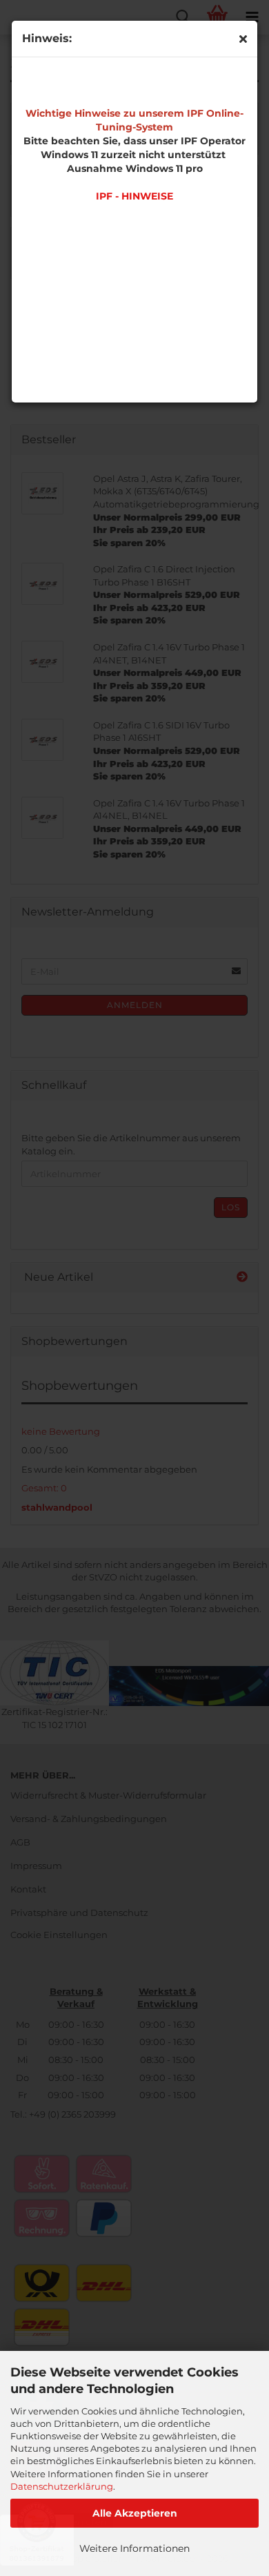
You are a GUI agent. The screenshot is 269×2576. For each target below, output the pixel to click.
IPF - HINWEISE (134, 196)
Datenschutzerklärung (62, 2486)
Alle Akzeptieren (135, 2513)
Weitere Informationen (134, 2548)
